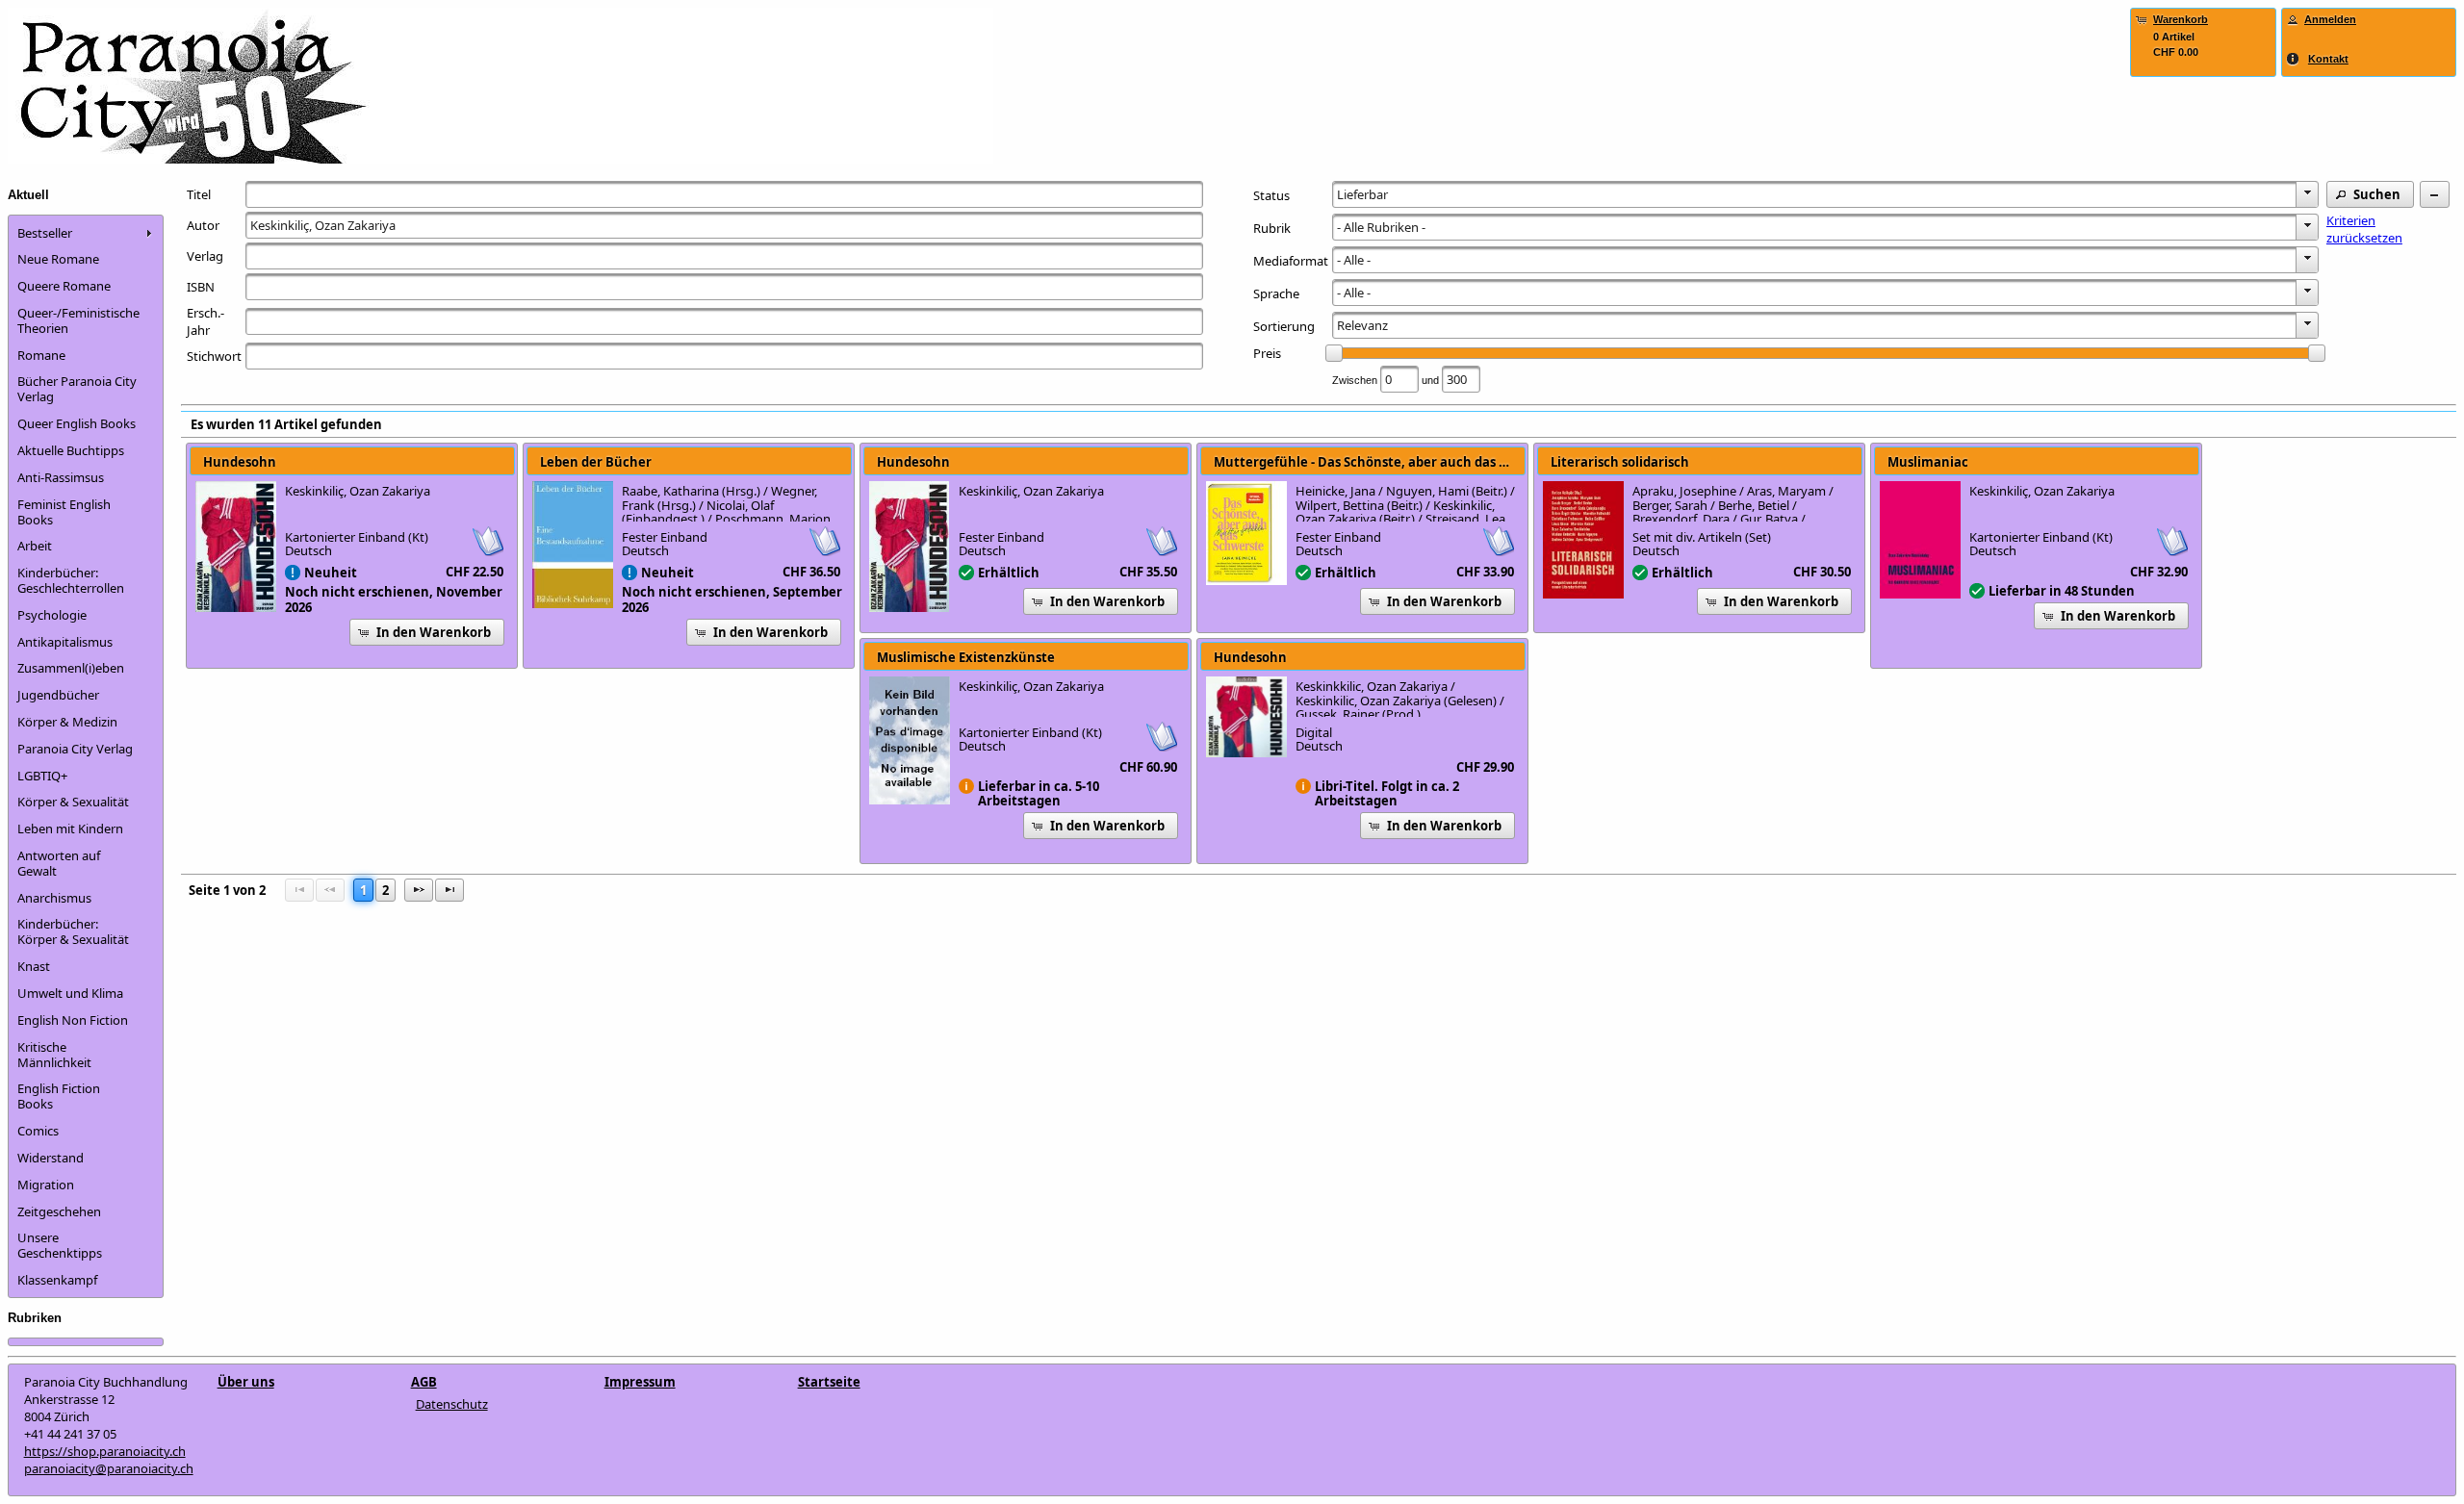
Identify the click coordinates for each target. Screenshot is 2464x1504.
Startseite (829, 1382)
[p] (419, 890)
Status (1271, 195)
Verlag (205, 256)
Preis (1267, 353)
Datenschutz (452, 1404)
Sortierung (1284, 326)
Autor (203, 225)
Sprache (1276, 293)
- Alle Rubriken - (1381, 227)
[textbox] (724, 194)
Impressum (640, 1382)
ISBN (201, 287)
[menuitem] (86, 233)
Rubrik (1272, 228)
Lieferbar (1362, 194)
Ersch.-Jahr (205, 321)
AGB (424, 1382)
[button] (2370, 194)
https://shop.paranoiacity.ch (105, 1451)
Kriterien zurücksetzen (2364, 229)
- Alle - (1354, 260)
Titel (199, 194)
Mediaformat (1291, 261)
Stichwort (214, 356)
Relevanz (1362, 325)
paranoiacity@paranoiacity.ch (109, 1468)
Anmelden (2330, 19)
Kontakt (2328, 59)
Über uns (246, 1382)
